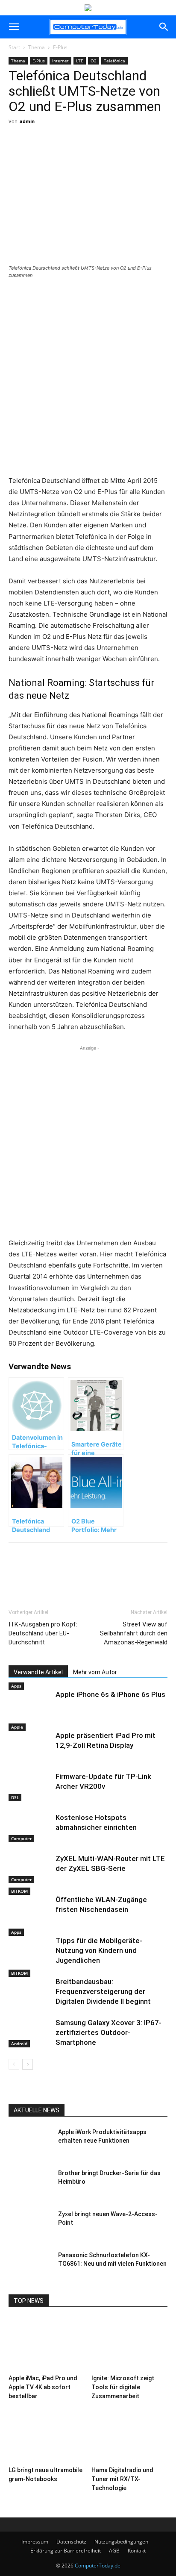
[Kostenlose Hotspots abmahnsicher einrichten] (30, 1828)
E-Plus (60, 47)
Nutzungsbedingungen (121, 2542)
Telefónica (114, 61)
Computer (21, 1838)
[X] (64, 153)
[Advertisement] (88, 378)
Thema (37, 47)
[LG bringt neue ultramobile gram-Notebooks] (47, 2436)
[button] (14, 27)
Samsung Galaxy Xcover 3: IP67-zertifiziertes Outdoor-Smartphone (109, 2032)
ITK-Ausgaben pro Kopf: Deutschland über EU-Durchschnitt (43, 1633)
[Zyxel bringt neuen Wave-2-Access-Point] (30, 2225)
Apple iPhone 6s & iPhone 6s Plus (110, 1694)
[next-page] (28, 2064)
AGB (114, 2551)
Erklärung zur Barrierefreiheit (66, 2551)
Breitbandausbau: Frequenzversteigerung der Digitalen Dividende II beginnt (103, 1991)
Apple (17, 1727)
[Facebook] (44, 153)
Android (19, 2044)
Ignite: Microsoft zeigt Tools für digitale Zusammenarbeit (123, 2387)
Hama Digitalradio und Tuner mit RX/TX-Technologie (122, 2479)
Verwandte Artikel (38, 1672)
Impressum (35, 2542)
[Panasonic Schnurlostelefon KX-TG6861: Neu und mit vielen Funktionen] (30, 2266)
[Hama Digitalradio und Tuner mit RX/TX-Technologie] (130, 2436)
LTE (80, 61)
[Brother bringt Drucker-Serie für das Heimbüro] (30, 2184)
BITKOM (19, 1891)
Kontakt (137, 2551)
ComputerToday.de (98, 2566)
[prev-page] (14, 2064)
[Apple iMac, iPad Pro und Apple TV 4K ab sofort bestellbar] (47, 2345)
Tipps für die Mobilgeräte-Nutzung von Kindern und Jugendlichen (99, 1950)
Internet (60, 61)
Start (14, 47)
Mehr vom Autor (95, 1672)
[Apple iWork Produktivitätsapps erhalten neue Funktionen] (30, 2143)
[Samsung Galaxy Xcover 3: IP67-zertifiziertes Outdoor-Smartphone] (30, 2033)
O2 (94, 61)
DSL (15, 1797)
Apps (16, 1686)
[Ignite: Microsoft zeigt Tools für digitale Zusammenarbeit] (130, 2345)
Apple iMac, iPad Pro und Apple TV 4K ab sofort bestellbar (43, 2387)
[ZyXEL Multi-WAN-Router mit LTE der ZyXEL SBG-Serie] (30, 1869)
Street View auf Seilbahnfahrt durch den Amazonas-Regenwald (134, 1633)
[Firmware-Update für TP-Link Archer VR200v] (30, 1786)
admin (27, 121)
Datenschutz (71, 2542)
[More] (84, 153)
